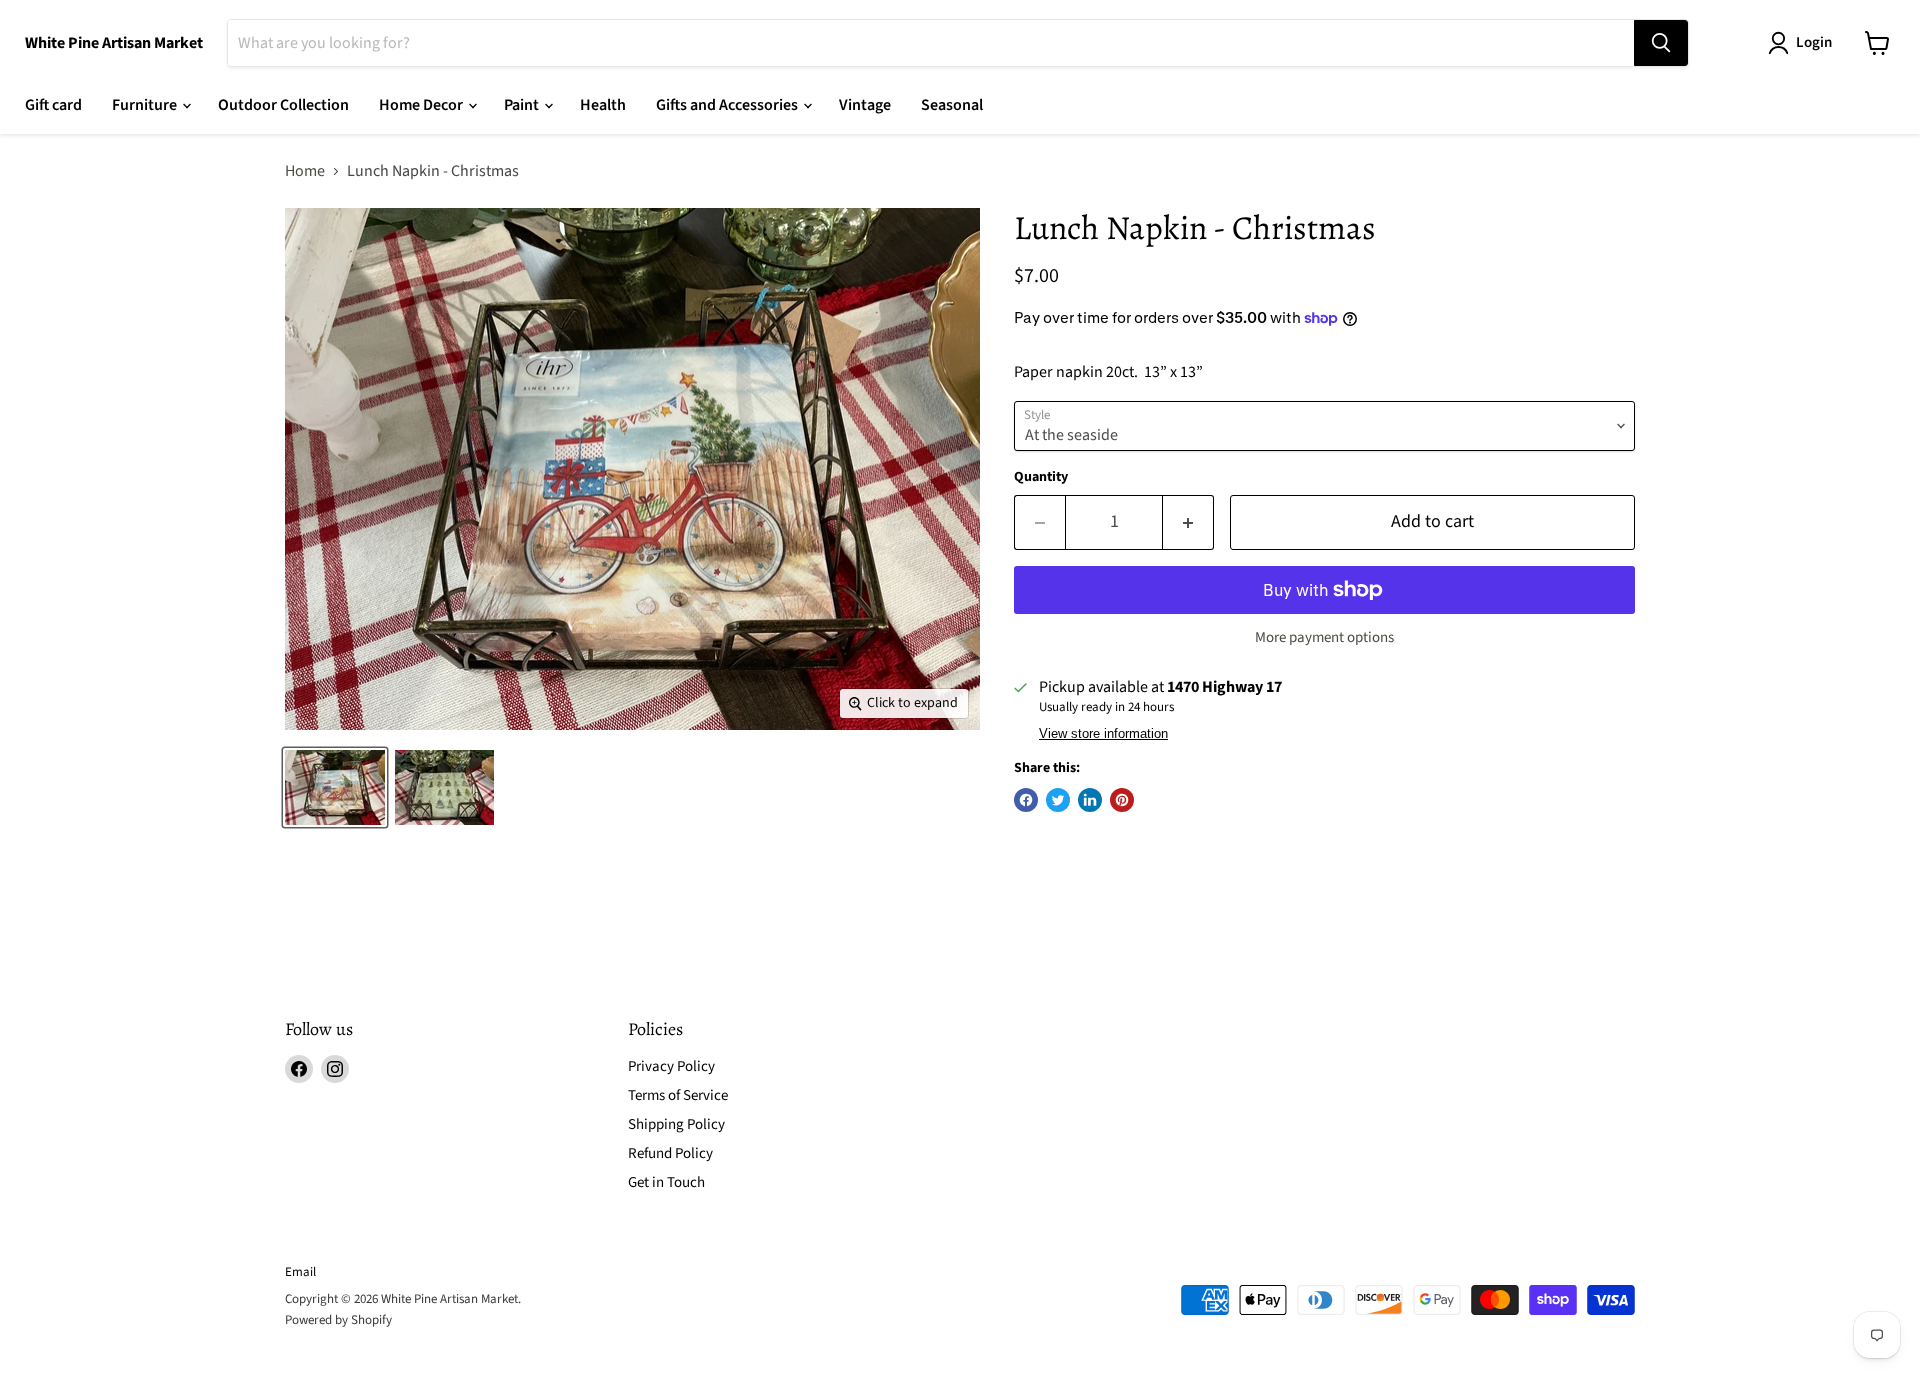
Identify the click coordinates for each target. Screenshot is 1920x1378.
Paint (523, 105)
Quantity (1041, 477)
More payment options (1324, 637)
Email (300, 1272)
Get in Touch (666, 1182)
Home (305, 171)
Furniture (146, 105)
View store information (1103, 734)
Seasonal (952, 105)
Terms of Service (678, 1095)
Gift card (53, 105)
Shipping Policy (676, 1124)
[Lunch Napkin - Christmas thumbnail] (335, 787)
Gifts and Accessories (728, 105)
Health (603, 105)
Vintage (865, 105)
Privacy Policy (671, 1066)
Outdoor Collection (283, 105)
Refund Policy (670, 1153)
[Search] (1661, 43)
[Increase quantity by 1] (1188, 522)
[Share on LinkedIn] (1090, 800)
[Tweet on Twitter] (1058, 800)
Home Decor (422, 105)
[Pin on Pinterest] (1122, 800)
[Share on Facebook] (1026, 800)
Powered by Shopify (338, 1320)
